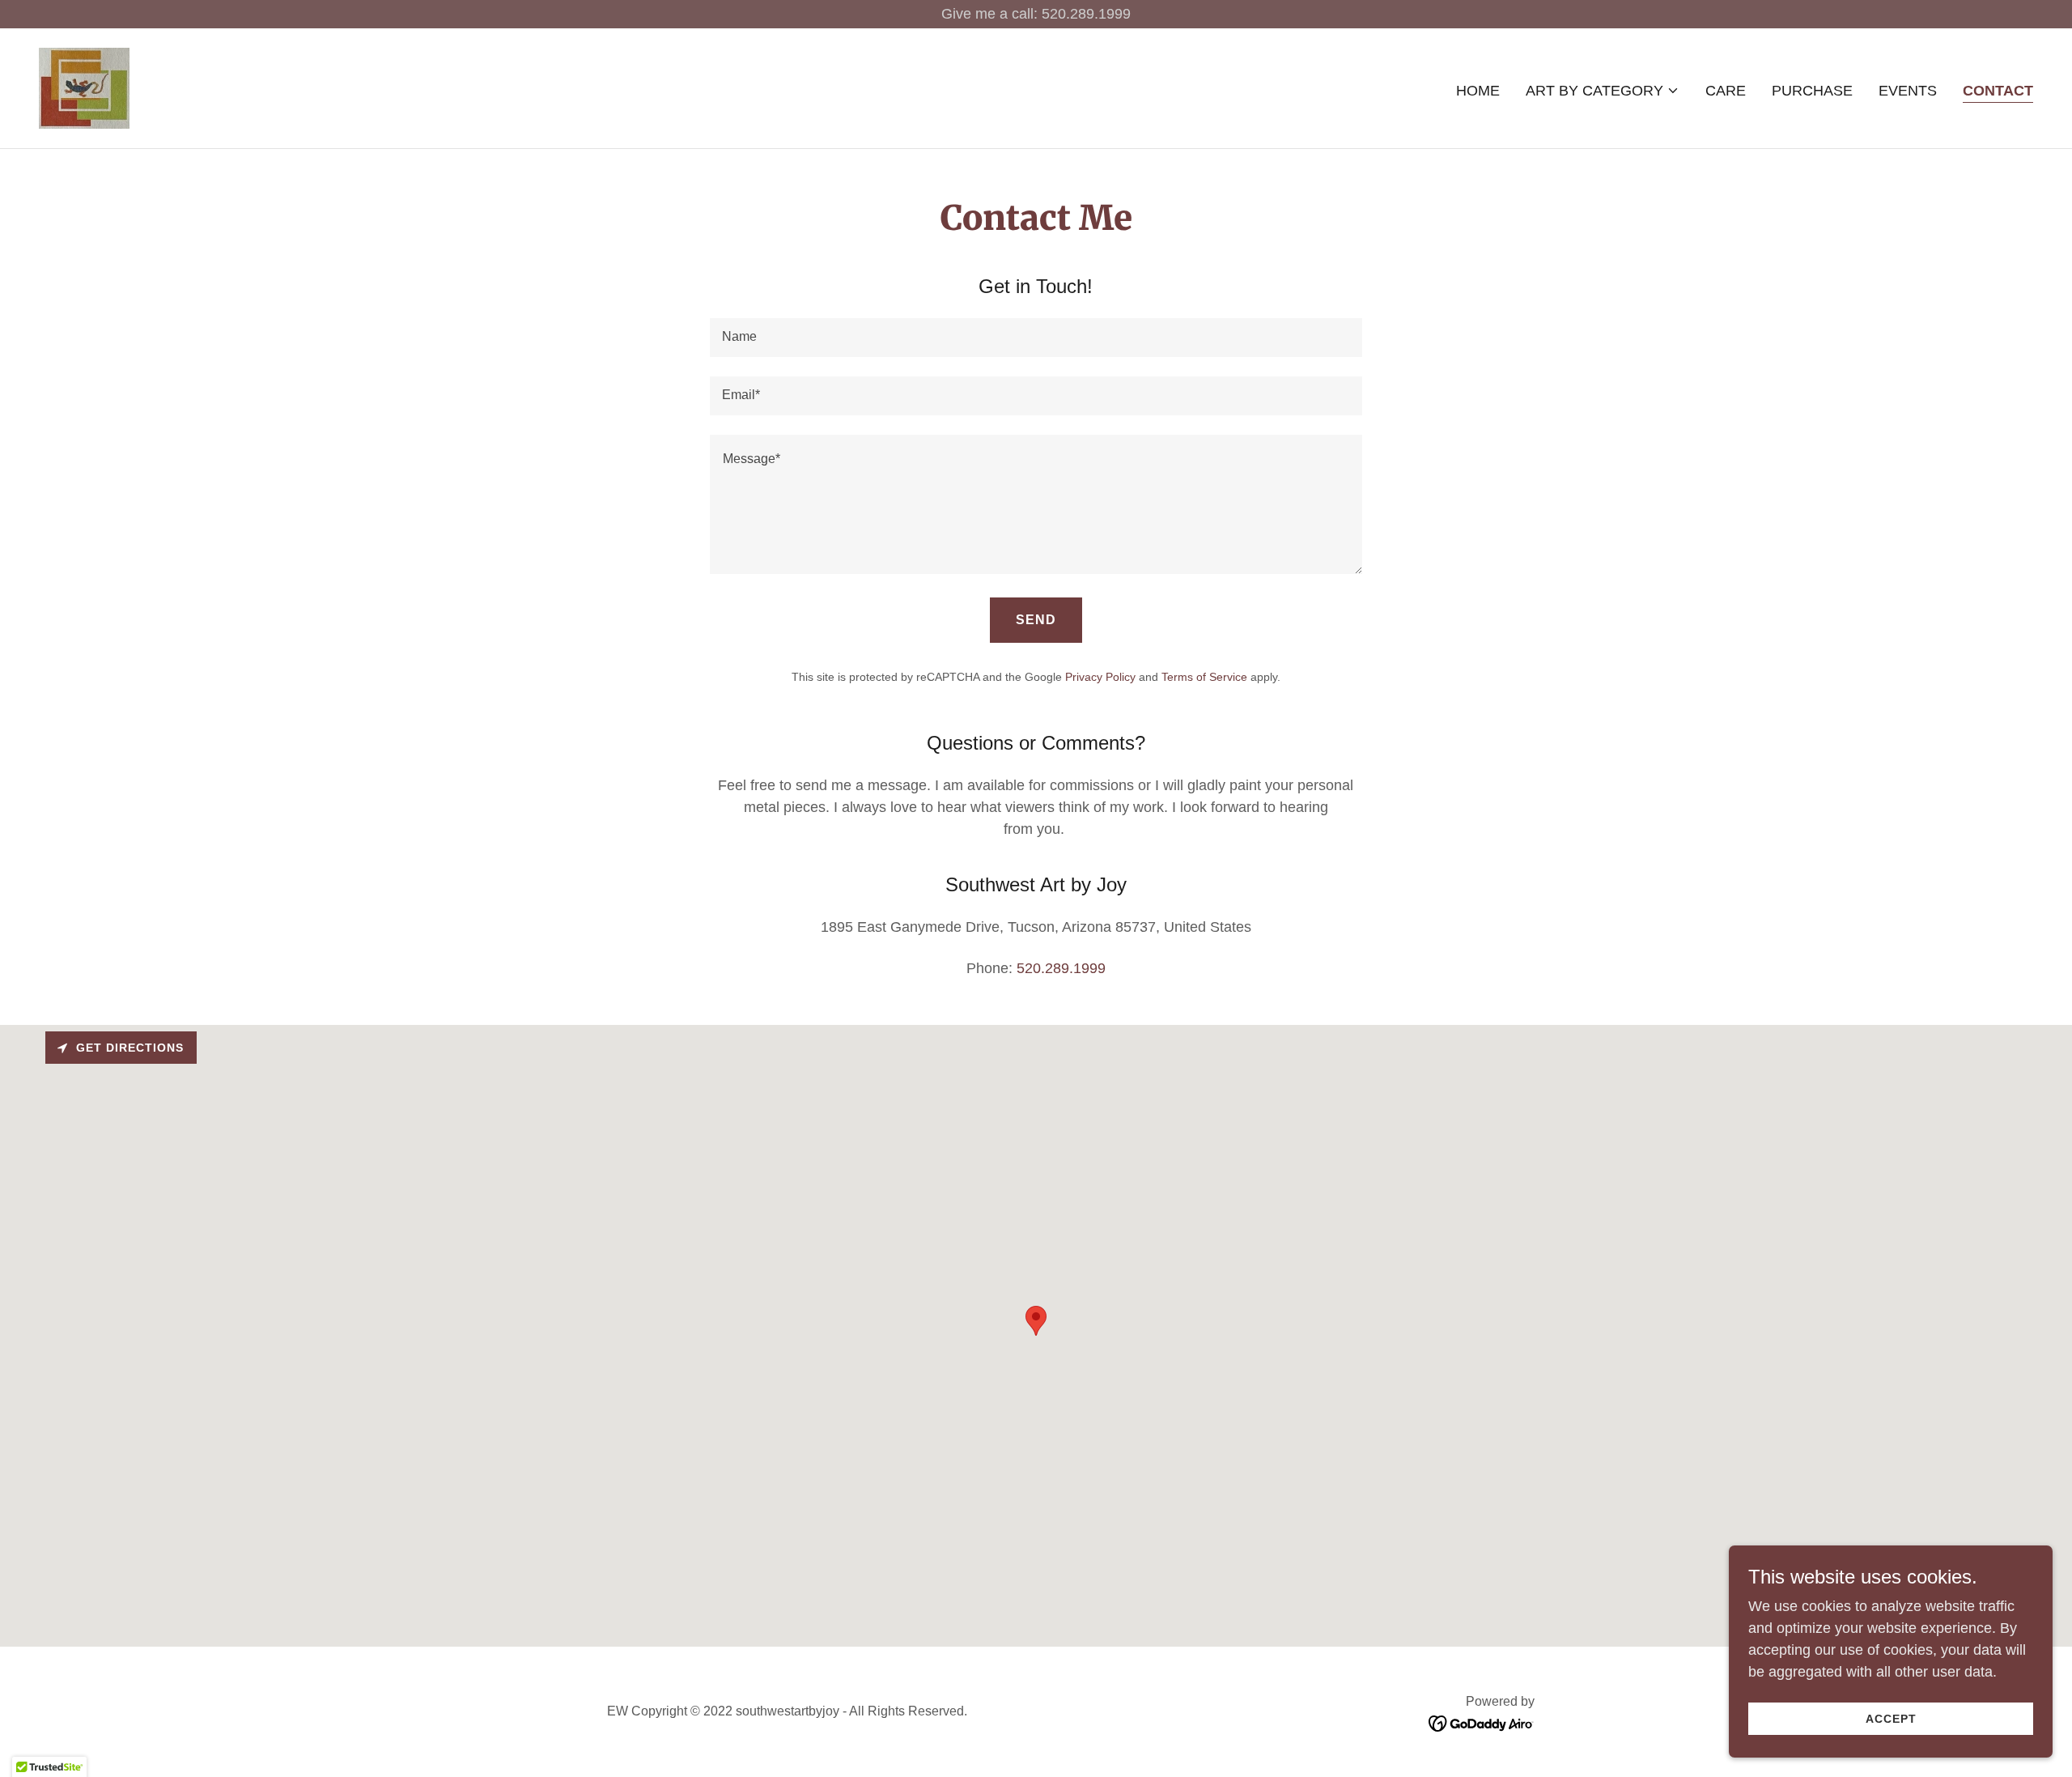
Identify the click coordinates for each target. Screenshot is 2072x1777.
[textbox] (1036, 338)
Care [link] (1726, 91)
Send (1036, 620)
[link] (84, 87)
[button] (1603, 91)
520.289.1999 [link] (1061, 968)
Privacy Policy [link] (1100, 677)
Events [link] (1908, 91)
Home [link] (1478, 91)
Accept (1891, 1719)
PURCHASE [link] (1812, 91)
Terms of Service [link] (1204, 677)
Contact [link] (1998, 91)
